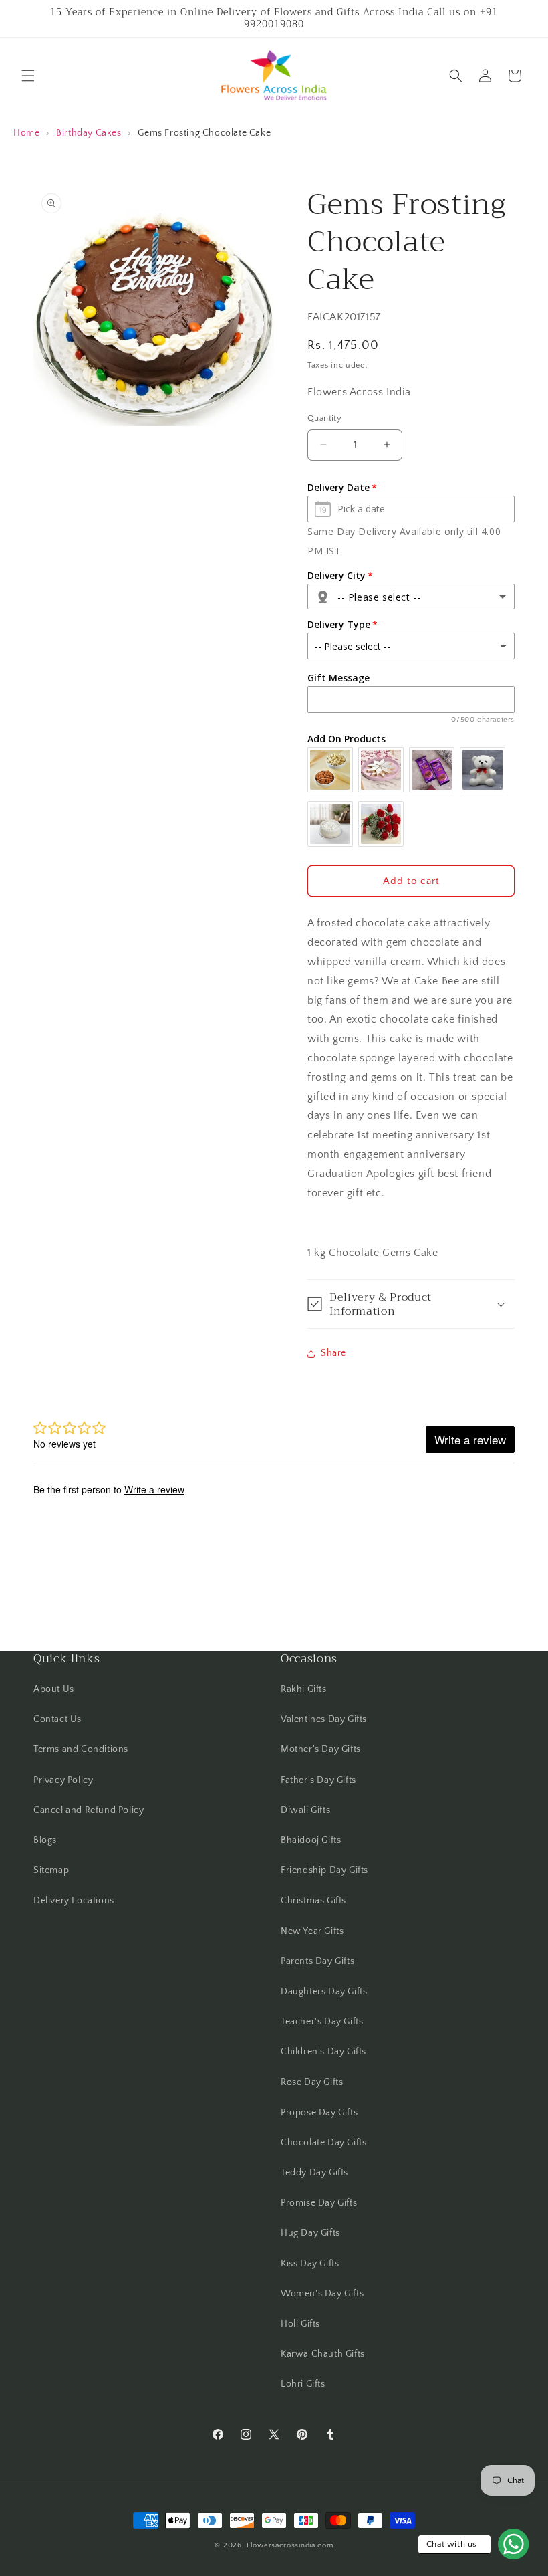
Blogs (45, 1840)
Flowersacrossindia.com (290, 2545)
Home (26, 133)
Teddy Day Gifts (314, 2173)
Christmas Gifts (313, 1901)
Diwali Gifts (305, 1810)
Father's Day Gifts (318, 1780)
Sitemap (51, 1870)
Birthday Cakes (89, 133)
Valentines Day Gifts (324, 1719)
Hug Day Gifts (310, 2233)
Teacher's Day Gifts (322, 2022)
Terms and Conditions (81, 1749)
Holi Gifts (300, 2324)
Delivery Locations (74, 1901)
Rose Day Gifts (312, 2082)
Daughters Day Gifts (324, 1992)
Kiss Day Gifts (310, 2264)
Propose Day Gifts (319, 2113)
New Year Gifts (312, 1931)
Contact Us (57, 1719)
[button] (28, 76)
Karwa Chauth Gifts (323, 2354)
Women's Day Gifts (322, 2294)
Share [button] (333, 1353)
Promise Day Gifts (319, 2203)
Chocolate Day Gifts (323, 2143)
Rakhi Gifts (304, 1689)
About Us (54, 1689)
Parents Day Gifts (317, 1961)
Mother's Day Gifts (321, 1749)
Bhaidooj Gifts (311, 1840)
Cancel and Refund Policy (89, 1810)
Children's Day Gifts (323, 2052)
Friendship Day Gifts (324, 1870)
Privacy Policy (63, 1780)
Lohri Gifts (303, 2384)
